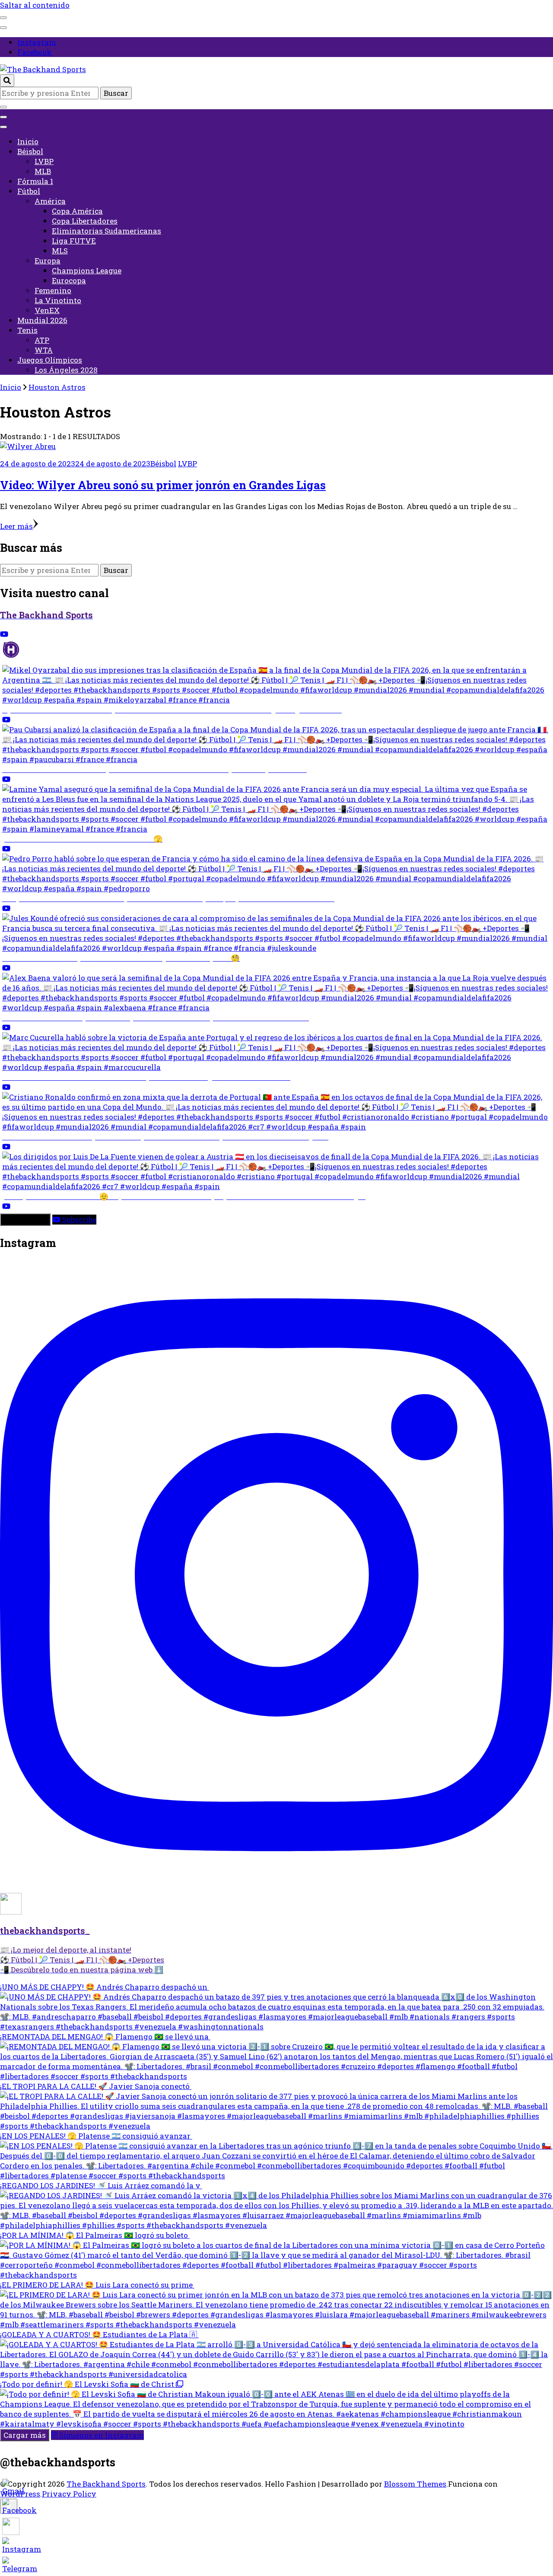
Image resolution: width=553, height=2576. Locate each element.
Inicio (28, 141)
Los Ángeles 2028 (66, 370)
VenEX (47, 310)
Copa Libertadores (85, 221)
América (50, 201)
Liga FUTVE (74, 241)
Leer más (16, 526)
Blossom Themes (415, 2484)
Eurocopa (69, 280)
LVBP (44, 161)
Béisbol (30, 151)
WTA (44, 350)
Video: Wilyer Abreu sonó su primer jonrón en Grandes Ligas (163, 485)
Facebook (35, 52)
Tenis (27, 330)
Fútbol (29, 191)
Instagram (37, 42)
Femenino (53, 290)
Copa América (77, 211)
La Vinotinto (58, 300)
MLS (60, 251)
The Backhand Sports (106, 2484)
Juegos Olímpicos (50, 360)
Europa (48, 261)
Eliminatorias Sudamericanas (106, 231)
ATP (42, 340)
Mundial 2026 (42, 320)
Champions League (87, 271)
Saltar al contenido (35, 5)
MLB (43, 171)
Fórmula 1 (35, 181)
